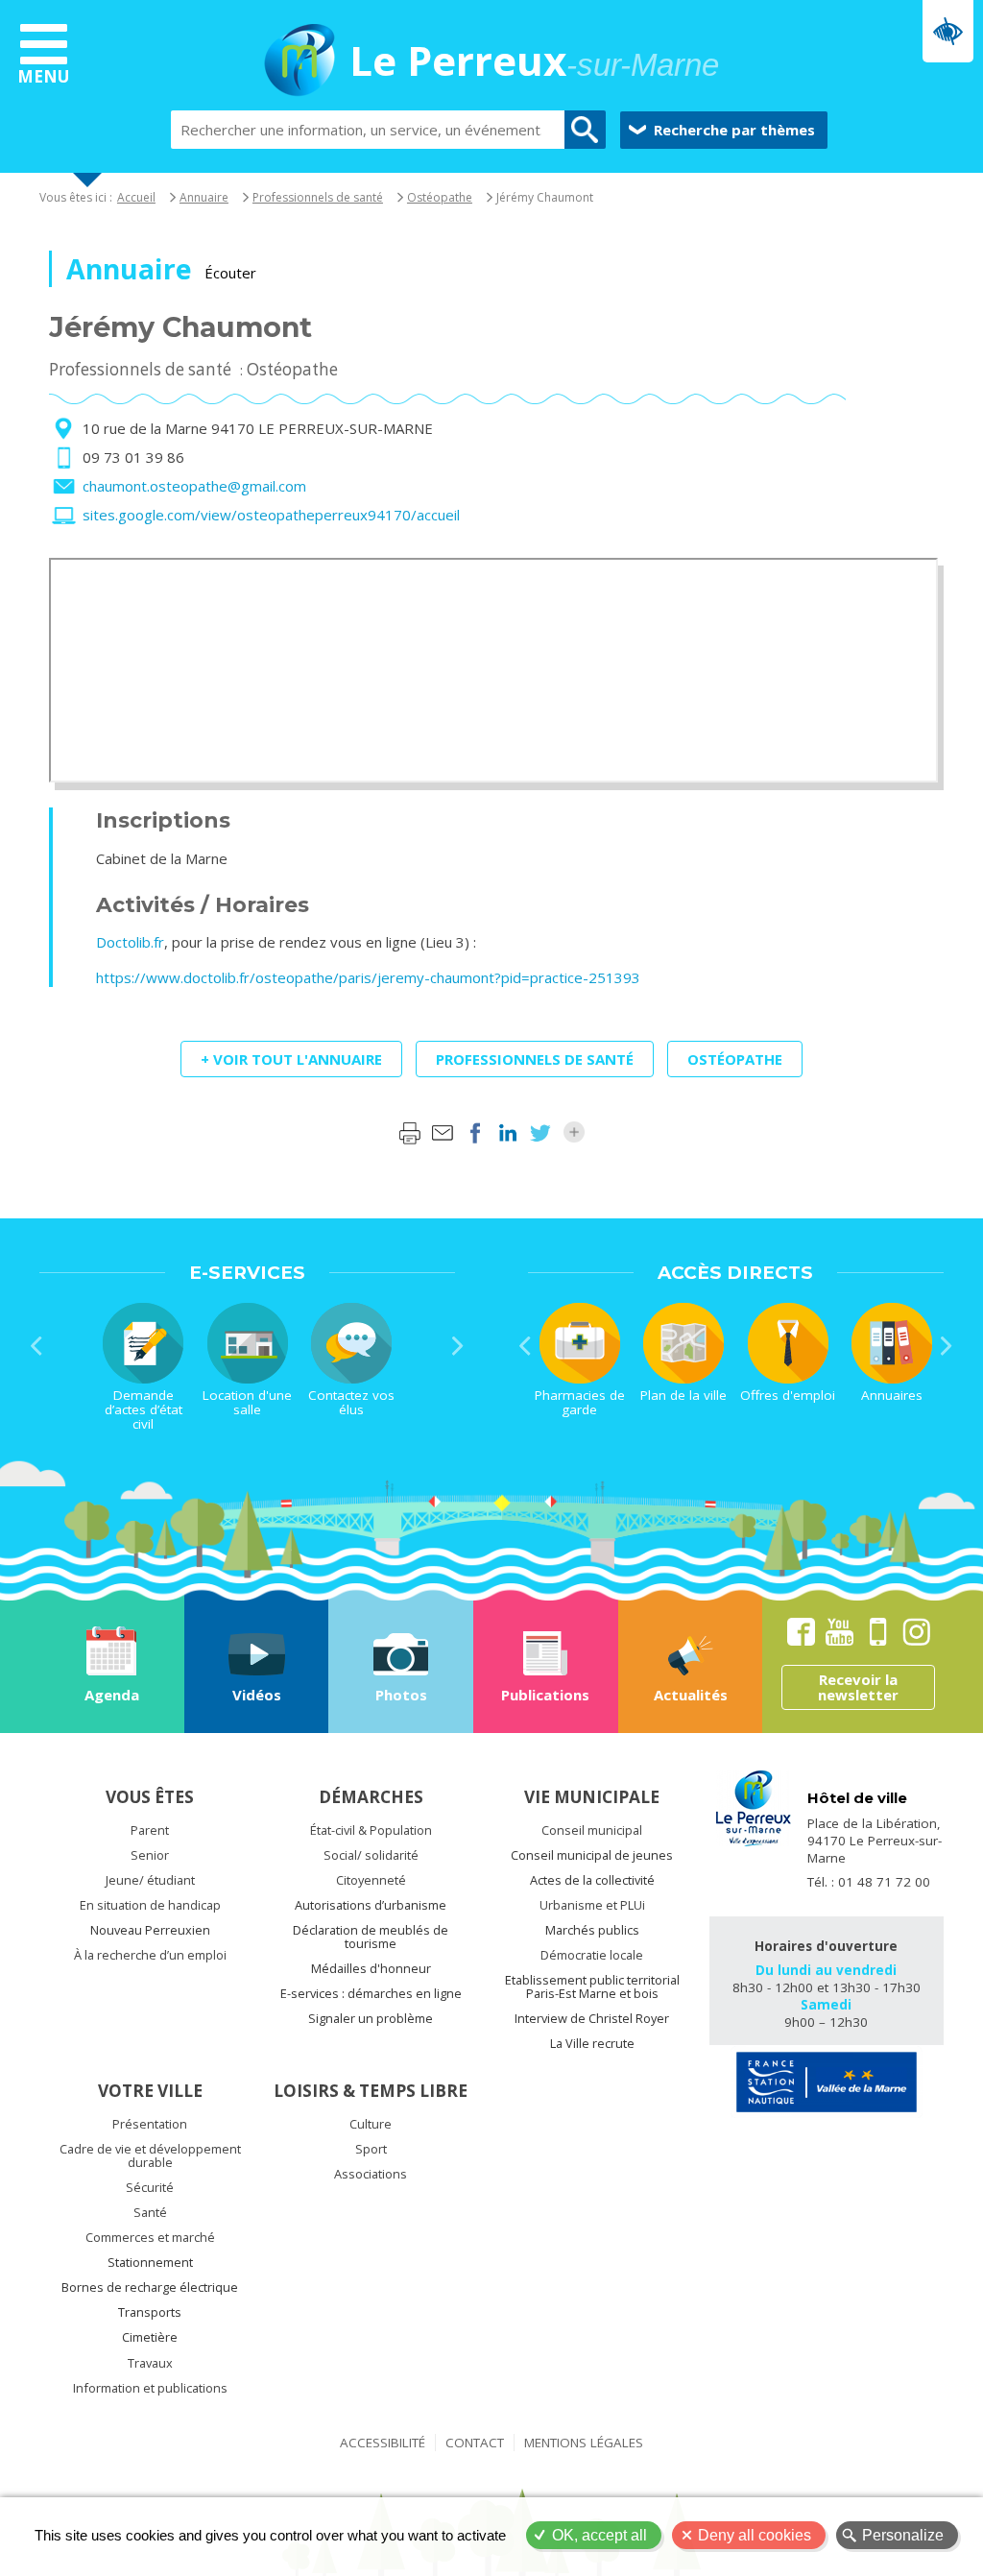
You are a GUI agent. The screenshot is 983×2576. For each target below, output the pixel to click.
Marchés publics (592, 1930)
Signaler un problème (371, 2018)
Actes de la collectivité (592, 1880)
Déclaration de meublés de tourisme (371, 1937)
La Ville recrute (592, 2043)
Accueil (136, 197)
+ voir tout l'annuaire (291, 1059)
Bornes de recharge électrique (150, 2287)
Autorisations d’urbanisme (371, 1905)
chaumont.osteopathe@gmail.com (194, 486)
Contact (475, 2443)
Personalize (903, 2535)
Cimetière (150, 2337)
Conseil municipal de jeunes (592, 1855)
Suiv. (458, 1346)
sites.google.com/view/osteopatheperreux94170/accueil (271, 515)
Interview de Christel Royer (592, 2018)
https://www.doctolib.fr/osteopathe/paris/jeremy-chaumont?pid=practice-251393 (368, 977)
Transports (150, 2312)
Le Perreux (534, 63)
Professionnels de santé (318, 197)
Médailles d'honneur (371, 1968)
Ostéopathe (440, 197)
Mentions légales (584, 2443)
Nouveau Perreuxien (150, 1930)
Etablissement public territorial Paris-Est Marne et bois (592, 1986)
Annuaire (204, 197)
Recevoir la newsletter (858, 1687)
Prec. (36, 1346)
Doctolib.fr (130, 942)
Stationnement (150, 2262)
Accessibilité (383, 2443)
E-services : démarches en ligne (371, 1993)
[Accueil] (300, 62)
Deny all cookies (755, 2535)
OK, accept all (599, 2535)
